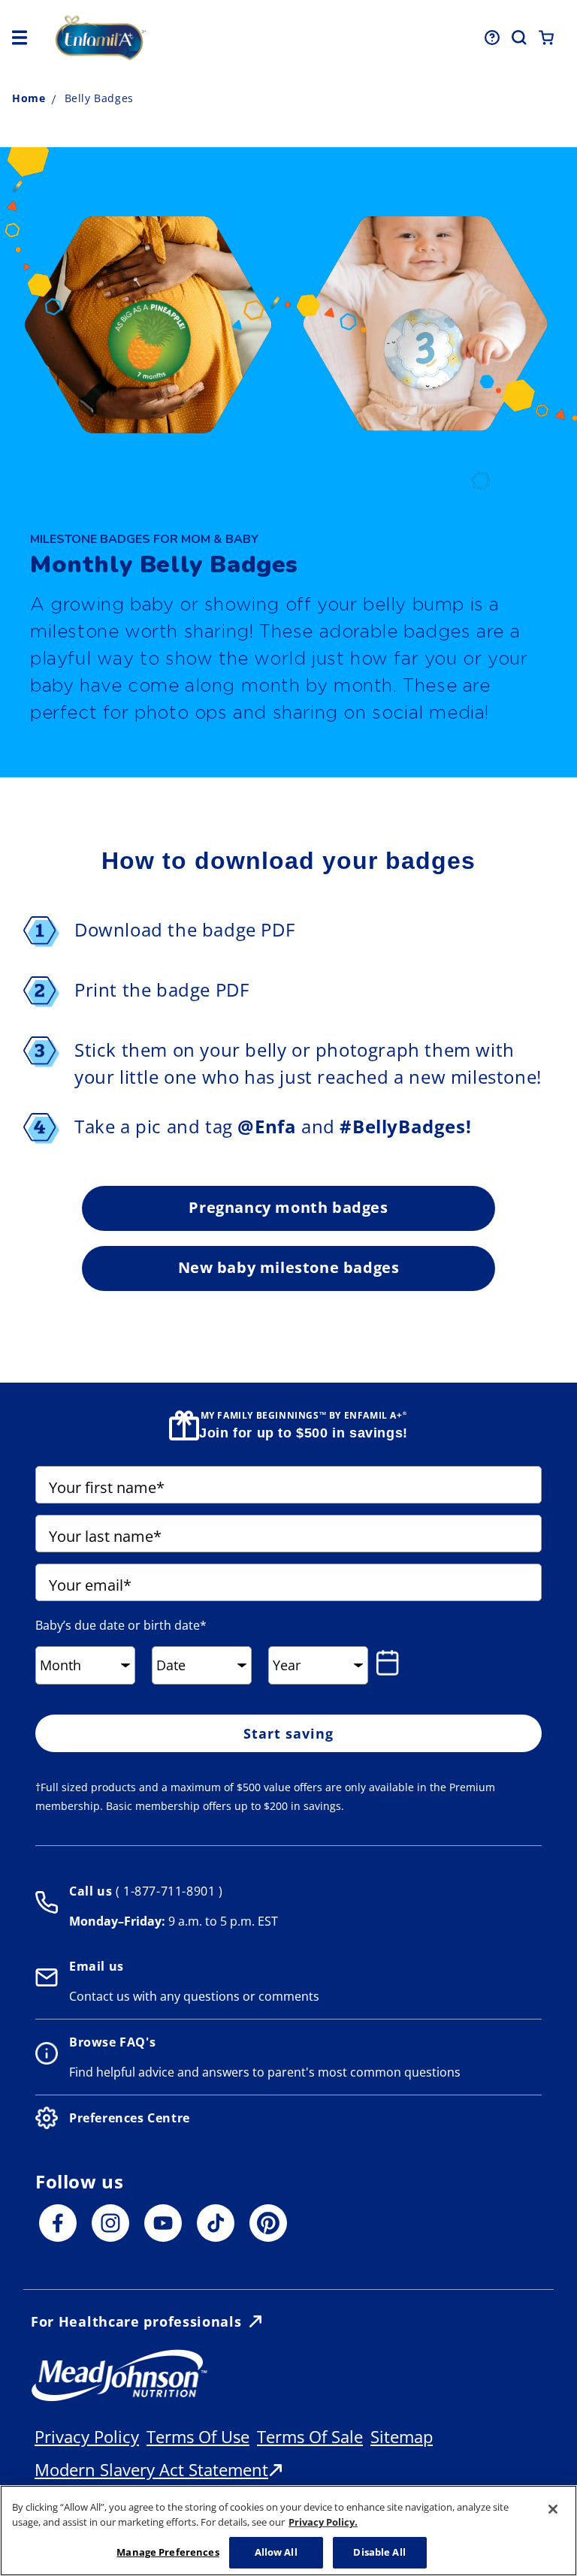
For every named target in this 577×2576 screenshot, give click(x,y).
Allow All (276, 2552)
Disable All (379, 2552)
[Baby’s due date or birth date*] (391, 1663)
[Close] (553, 2509)
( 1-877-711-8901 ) (167, 1891)
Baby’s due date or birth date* (121, 1625)
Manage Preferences (168, 2552)
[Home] (157, 38)
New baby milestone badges (289, 1267)
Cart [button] (546, 38)
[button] (20, 38)
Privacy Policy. (323, 2522)
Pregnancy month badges (288, 1207)
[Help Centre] (492, 38)
